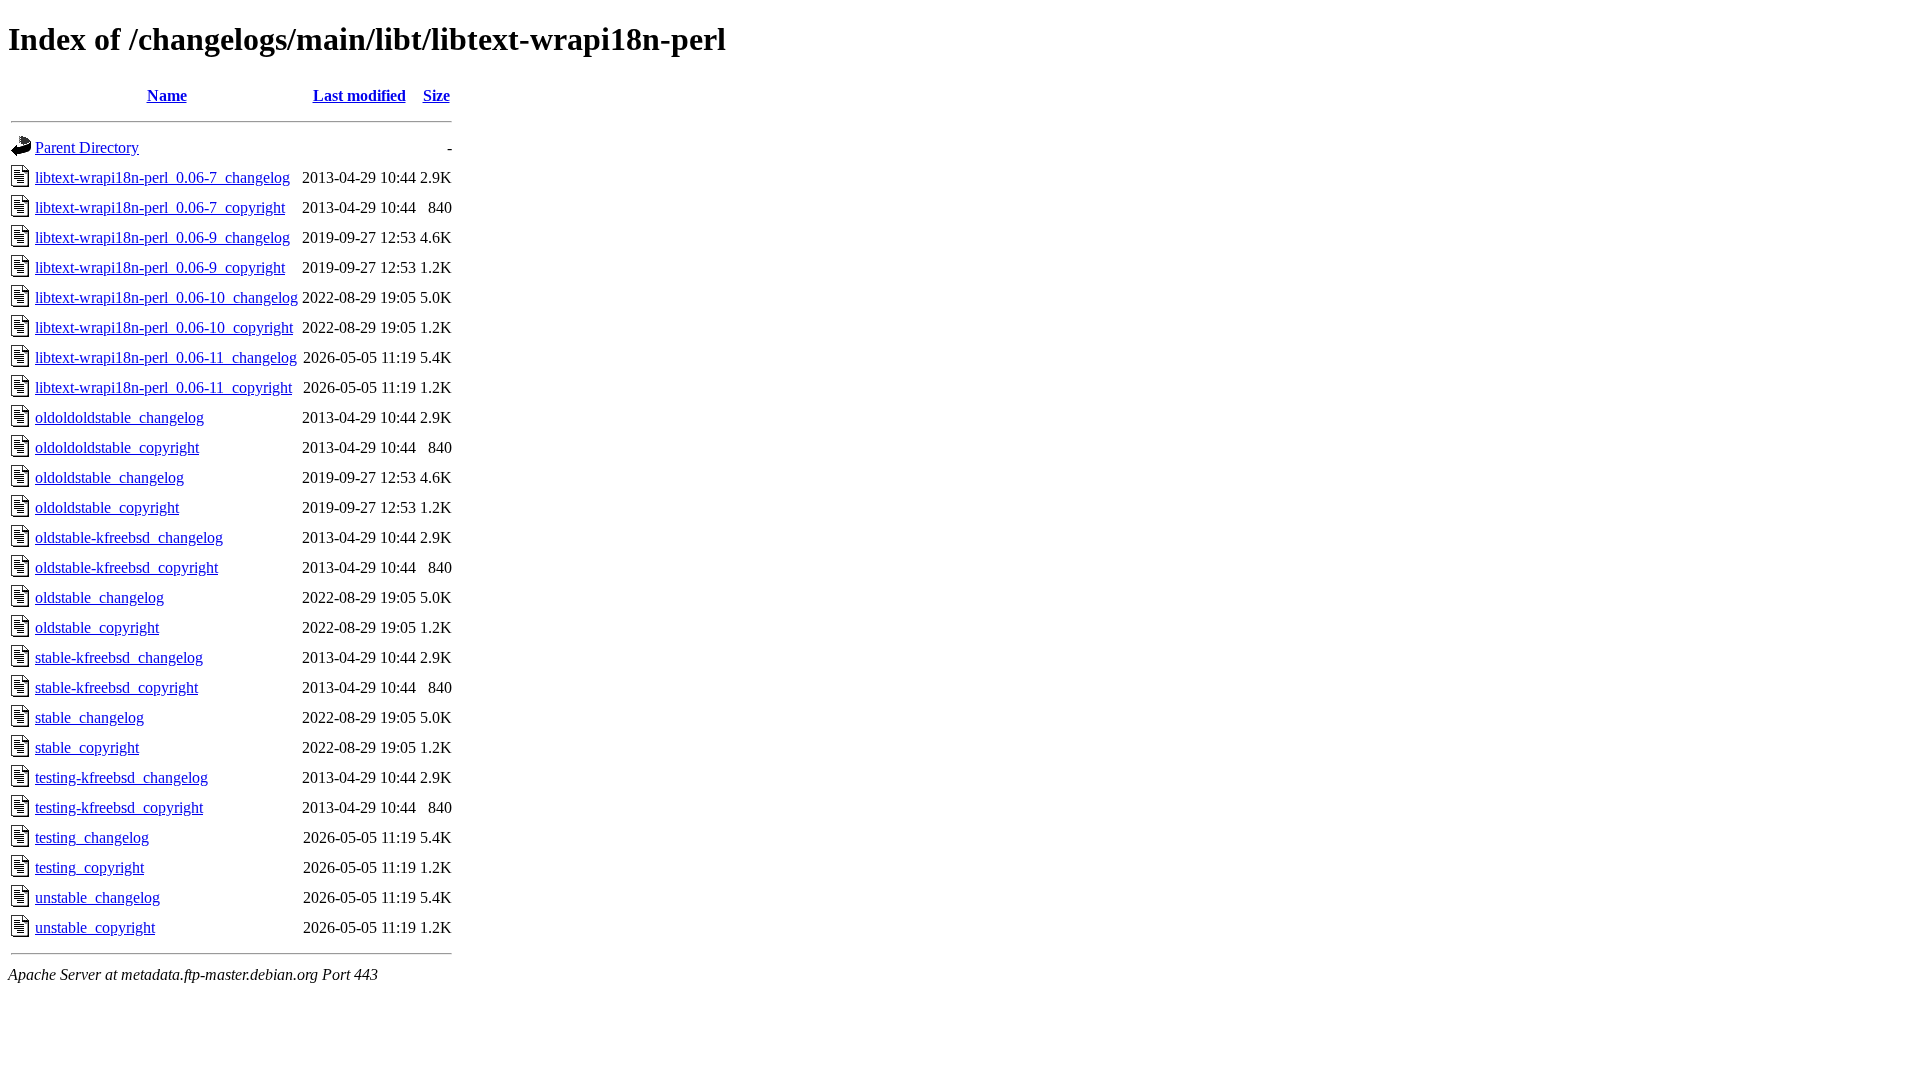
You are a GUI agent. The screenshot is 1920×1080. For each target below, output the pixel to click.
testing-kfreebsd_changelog (121, 777)
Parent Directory (87, 147)
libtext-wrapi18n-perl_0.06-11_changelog (166, 357)
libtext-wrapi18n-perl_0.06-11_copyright (163, 387)
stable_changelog (89, 717)
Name (167, 95)
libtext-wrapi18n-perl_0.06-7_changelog (162, 177)
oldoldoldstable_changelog (119, 417)
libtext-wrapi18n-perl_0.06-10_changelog (166, 297)
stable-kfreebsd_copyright (116, 687)
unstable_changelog (97, 897)
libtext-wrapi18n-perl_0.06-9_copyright (160, 267)
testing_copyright (89, 867)
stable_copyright (87, 747)
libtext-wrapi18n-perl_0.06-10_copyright (164, 327)
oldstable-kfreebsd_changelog (129, 537)
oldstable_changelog (99, 597)
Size (436, 95)
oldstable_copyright (97, 627)
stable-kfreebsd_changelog (119, 657)
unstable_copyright (95, 927)
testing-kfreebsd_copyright (119, 807)
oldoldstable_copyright (107, 507)
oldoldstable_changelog (109, 477)
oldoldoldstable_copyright (117, 447)
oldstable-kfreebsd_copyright (126, 567)
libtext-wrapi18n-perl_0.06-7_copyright (160, 207)
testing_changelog (92, 837)
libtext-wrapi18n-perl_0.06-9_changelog (162, 237)
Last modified (359, 95)
